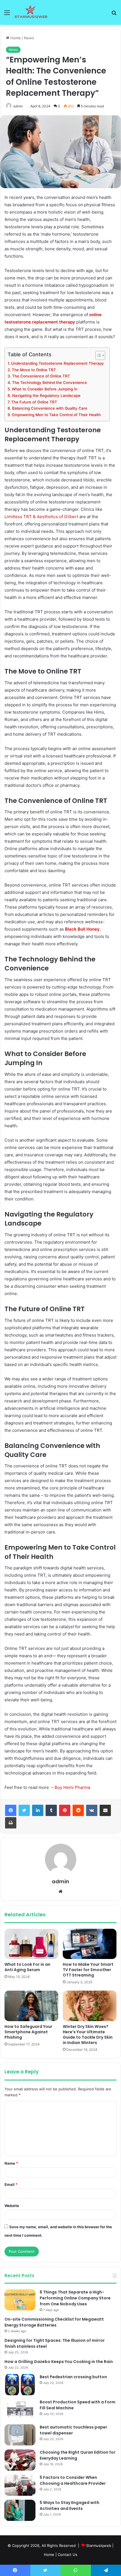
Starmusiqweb (99, 2545)
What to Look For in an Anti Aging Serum (27, 1967)
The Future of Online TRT (34, 402)
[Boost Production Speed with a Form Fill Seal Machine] (20, 2410)
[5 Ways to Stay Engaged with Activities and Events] (20, 2510)
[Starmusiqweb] (31, 12)
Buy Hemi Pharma (72, 1787)
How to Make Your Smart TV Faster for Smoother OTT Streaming (88, 1970)
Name (11, 2163)
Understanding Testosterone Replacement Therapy (57, 363)
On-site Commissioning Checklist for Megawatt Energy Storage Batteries (54, 2322)
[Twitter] (24, 1810)
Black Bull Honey (82, 929)
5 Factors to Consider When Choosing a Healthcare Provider (73, 2480)
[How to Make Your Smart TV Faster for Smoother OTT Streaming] (90, 1944)
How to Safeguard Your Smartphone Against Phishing (28, 2032)
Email (11, 2184)
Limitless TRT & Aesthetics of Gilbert (41, 517)
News (29, 38)
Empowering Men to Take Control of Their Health (56, 415)
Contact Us (68, 2555)
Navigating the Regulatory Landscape (46, 396)
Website (12, 2206)
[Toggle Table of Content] (98, 355)
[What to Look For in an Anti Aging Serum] (31, 1944)
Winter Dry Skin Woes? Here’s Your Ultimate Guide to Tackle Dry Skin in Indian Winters (88, 2035)
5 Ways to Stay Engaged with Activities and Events (70, 2506)
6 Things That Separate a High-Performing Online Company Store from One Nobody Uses (75, 2298)
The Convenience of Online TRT (41, 376)
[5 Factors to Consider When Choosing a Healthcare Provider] (20, 2485)
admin (18, 106)
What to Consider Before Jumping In (45, 389)
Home (15, 38)
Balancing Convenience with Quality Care (50, 408)
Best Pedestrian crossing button (73, 2377)
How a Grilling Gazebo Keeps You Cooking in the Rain (59, 2362)
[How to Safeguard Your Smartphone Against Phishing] (31, 2006)
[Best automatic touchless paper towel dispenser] (20, 2435)
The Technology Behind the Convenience (50, 383)
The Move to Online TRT (34, 370)
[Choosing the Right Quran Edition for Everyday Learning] (20, 2460)
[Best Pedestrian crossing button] (20, 2385)
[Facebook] (11, 1810)
